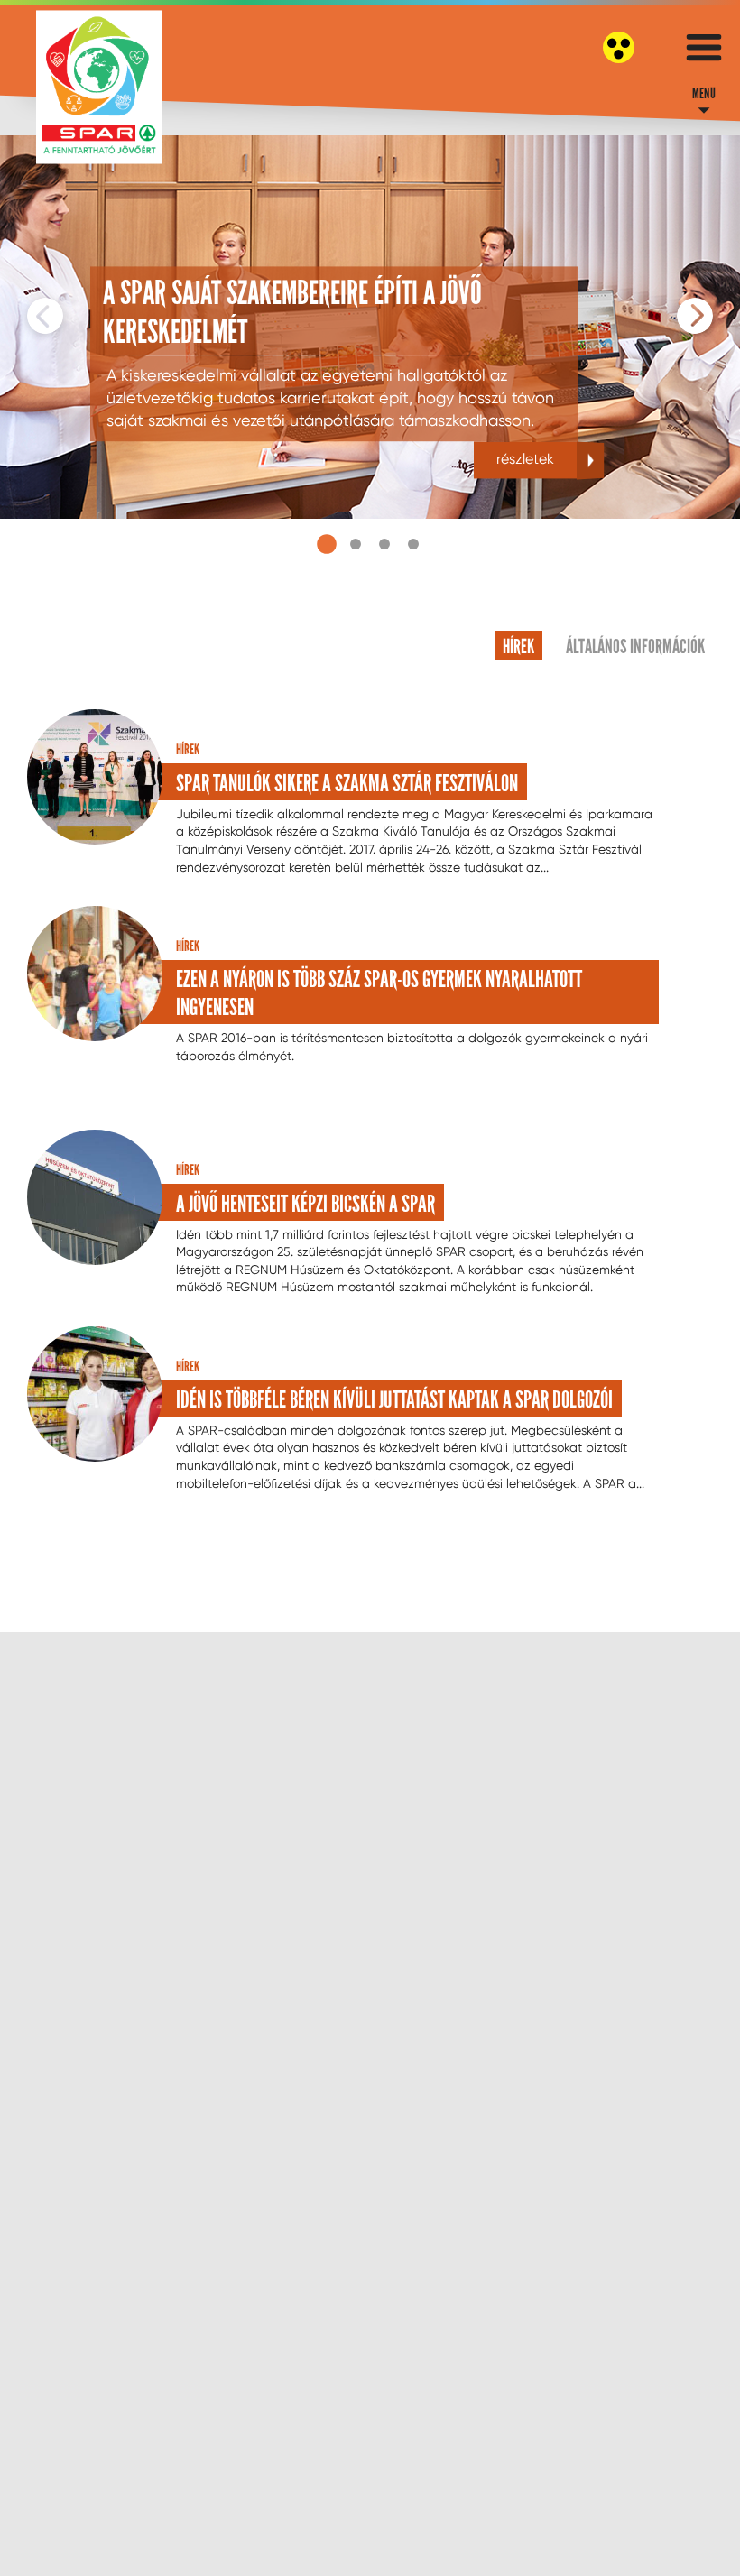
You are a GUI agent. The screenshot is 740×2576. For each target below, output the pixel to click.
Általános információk (635, 646)
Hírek (518, 646)
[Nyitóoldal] (99, 87)
